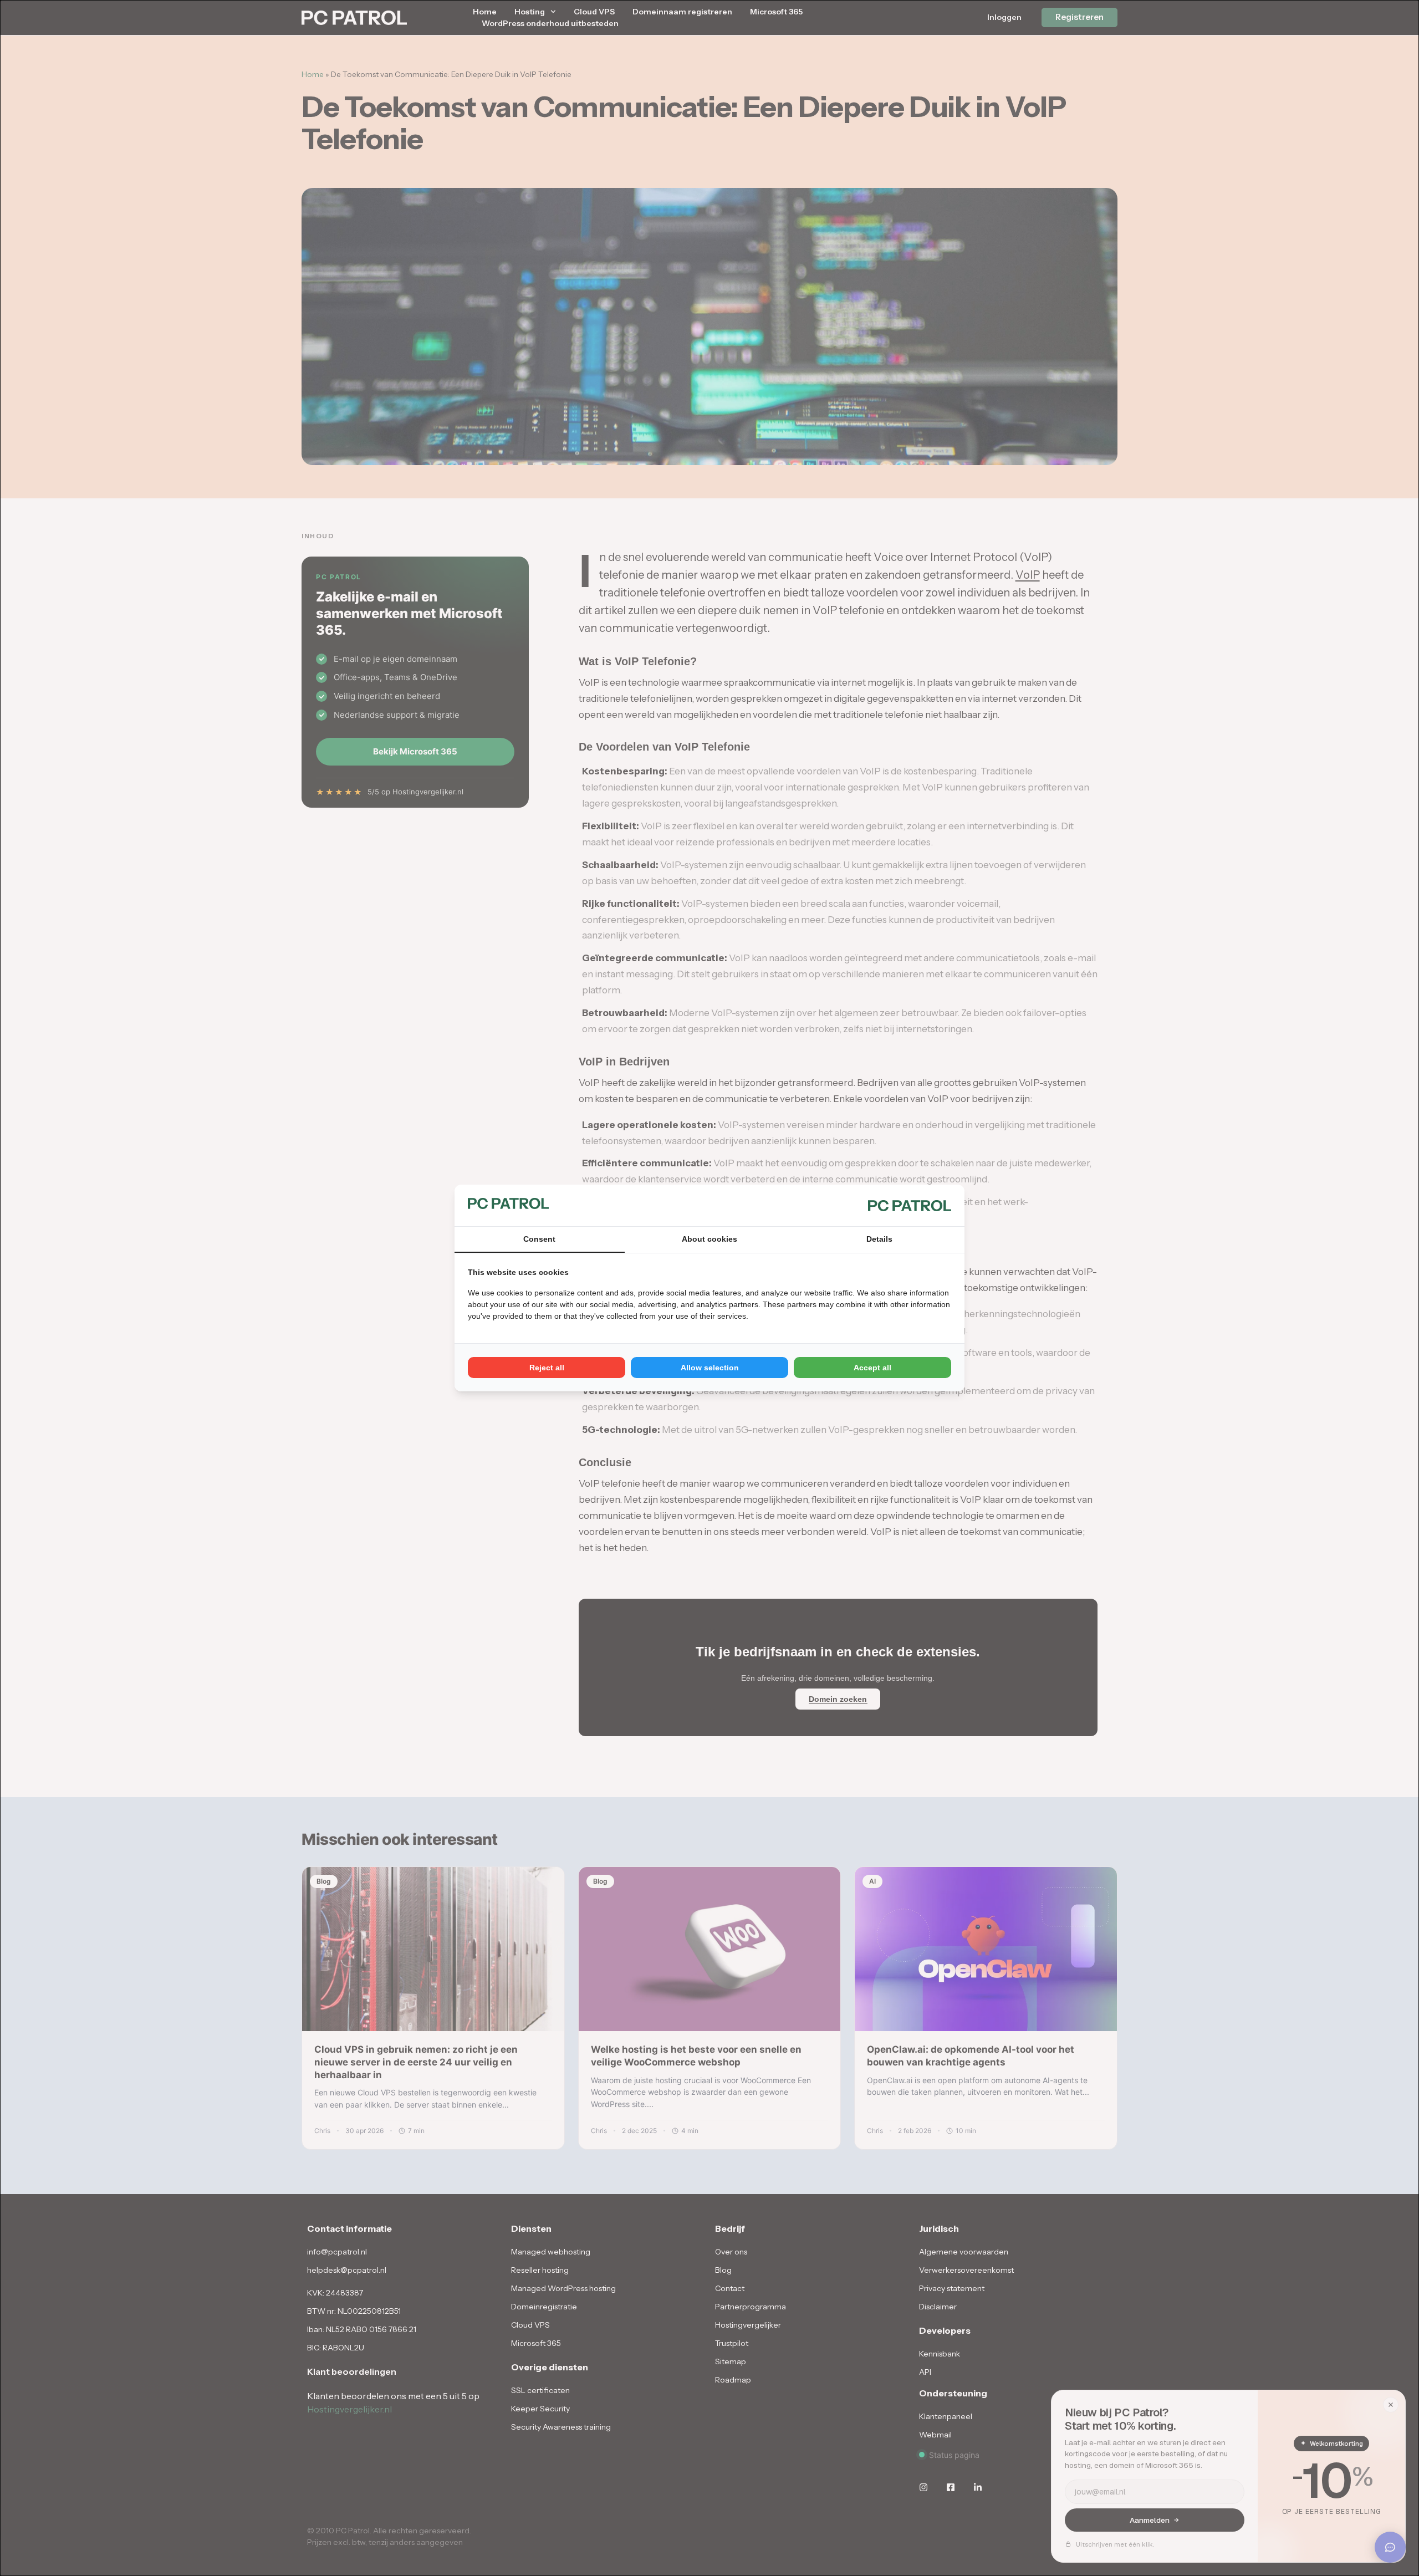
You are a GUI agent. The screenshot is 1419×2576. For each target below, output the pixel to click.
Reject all (547, 1368)
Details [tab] (879, 1239)
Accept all (872, 1368)
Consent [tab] (539, 1239)
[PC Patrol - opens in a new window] (910, 1205)
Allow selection (710, 1368)
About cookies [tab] (709, 1239)
